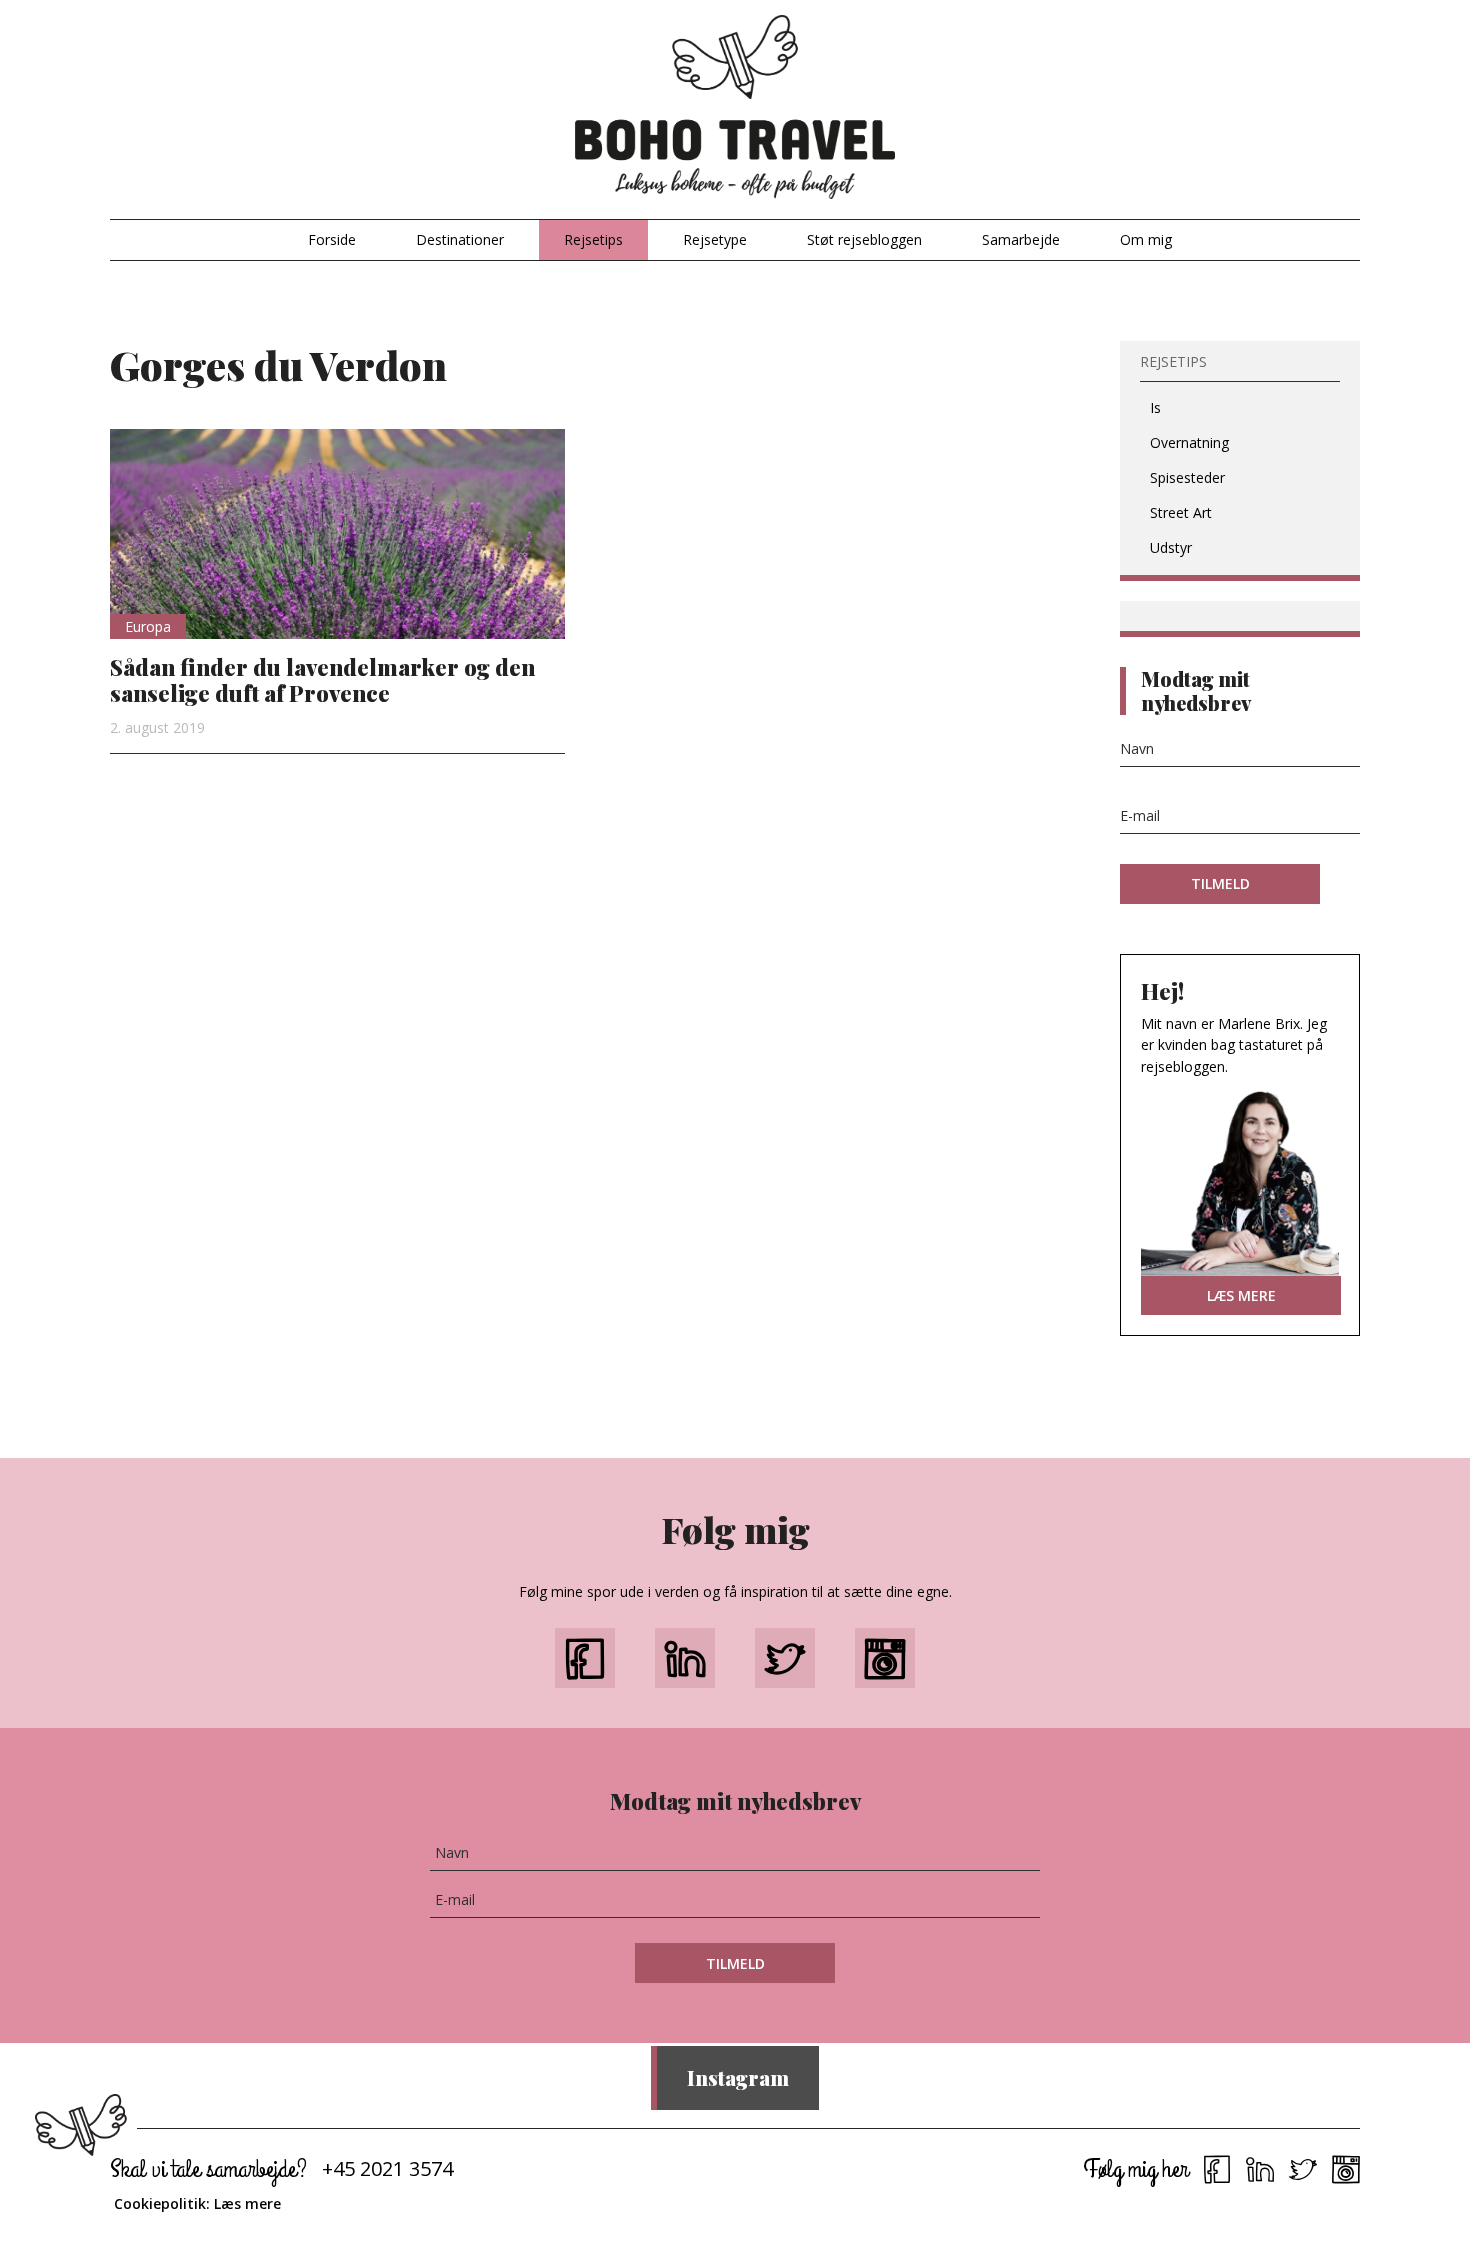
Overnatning (1189, 442)
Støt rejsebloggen (864, 239)
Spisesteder (1187, 477)
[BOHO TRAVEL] (735, 107)
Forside (332, 239)
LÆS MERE (1241, 1295)
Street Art (1181, 512)
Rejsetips (593, 239)
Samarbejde (1021, 239)
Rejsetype (715, 239)
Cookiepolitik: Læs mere (197, 2203)
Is (1155, 407)
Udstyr (1171, 547)
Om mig (1146, 239)
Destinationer (460, 239)
